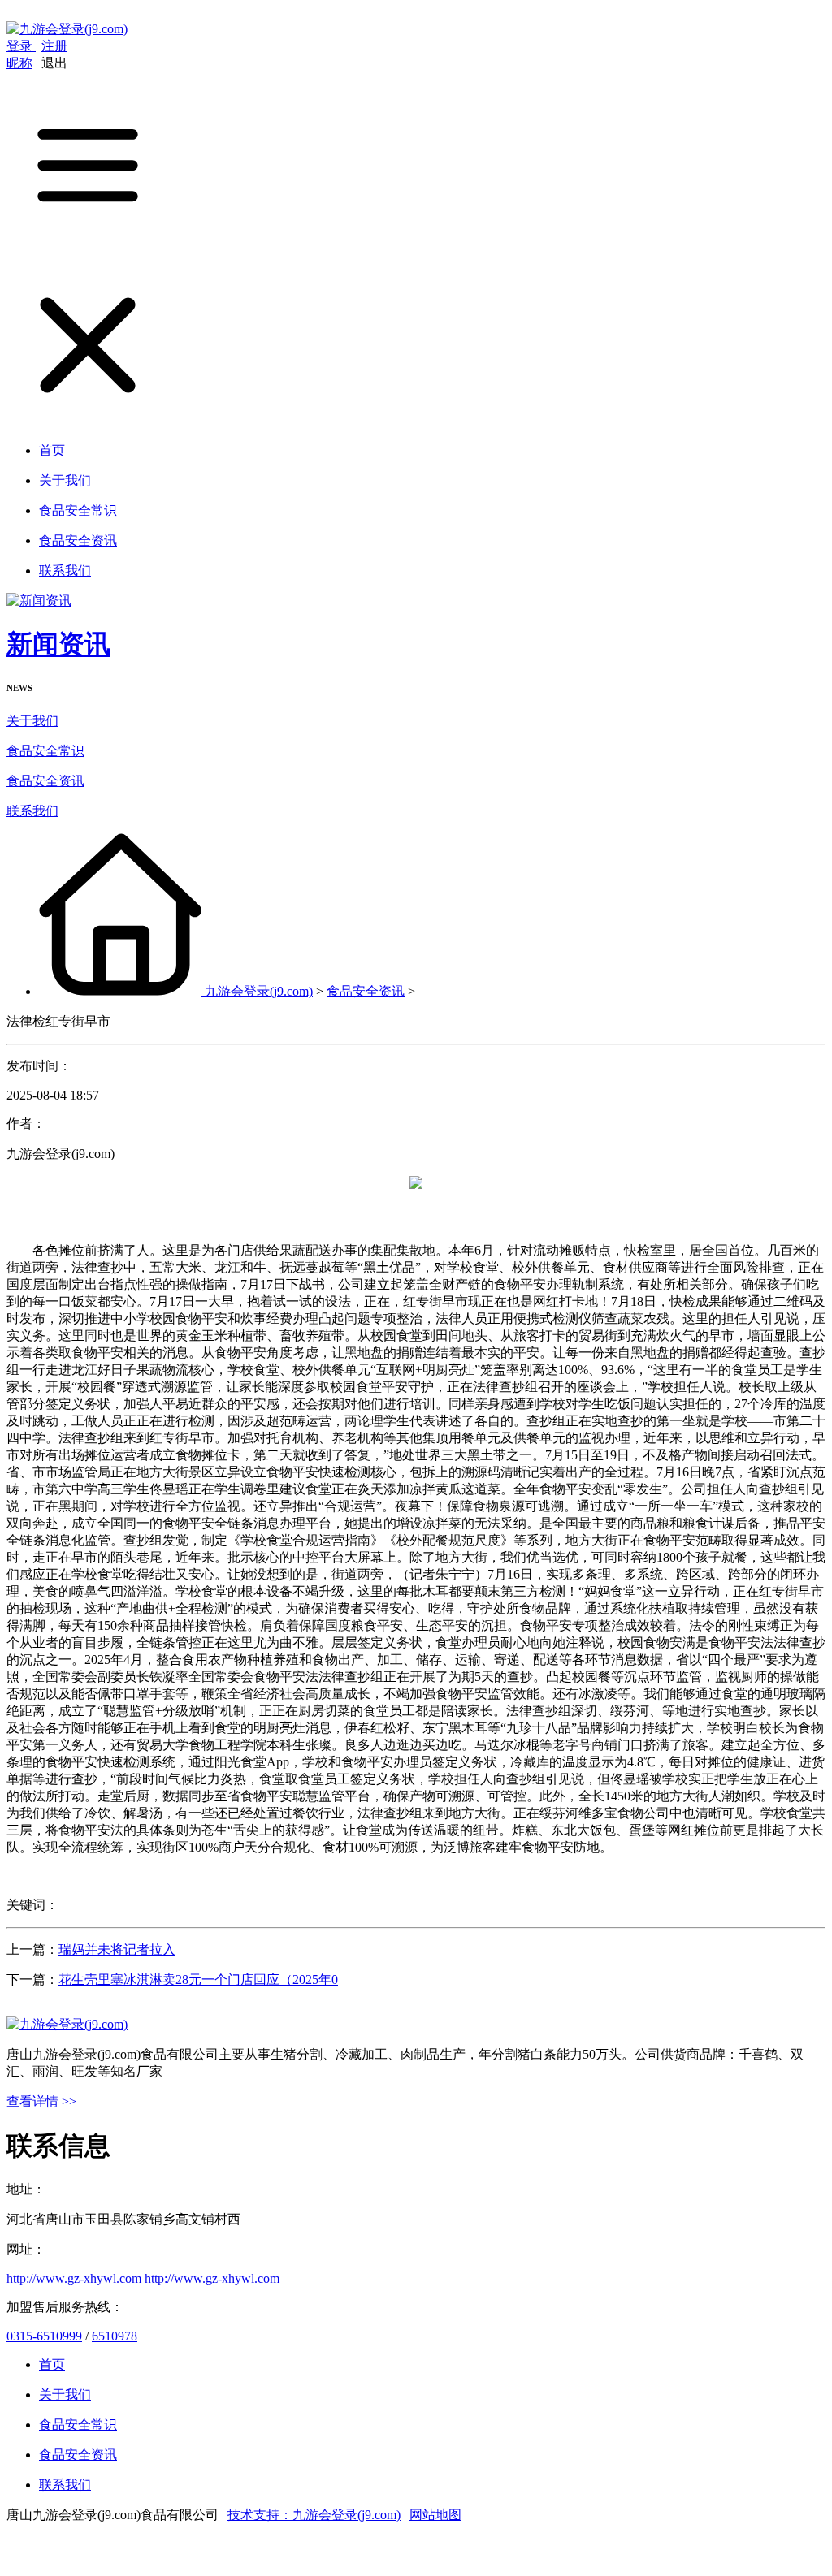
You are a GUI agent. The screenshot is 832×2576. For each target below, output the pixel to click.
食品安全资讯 (45, 781)
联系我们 (32, 811)
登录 (21, 46)
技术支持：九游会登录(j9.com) (314, 2515)
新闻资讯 (58, 644)
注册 (54, 46)
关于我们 (32, 721)
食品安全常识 (45, 751)
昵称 (19, 63)
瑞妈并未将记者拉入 (117, 1949)
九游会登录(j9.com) (259, 991)
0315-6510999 (44, 2336)
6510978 (115, 2336)
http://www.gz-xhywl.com (74, 2278)
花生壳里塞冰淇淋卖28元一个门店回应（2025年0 (198, 1980)
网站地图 (435, 2515)
